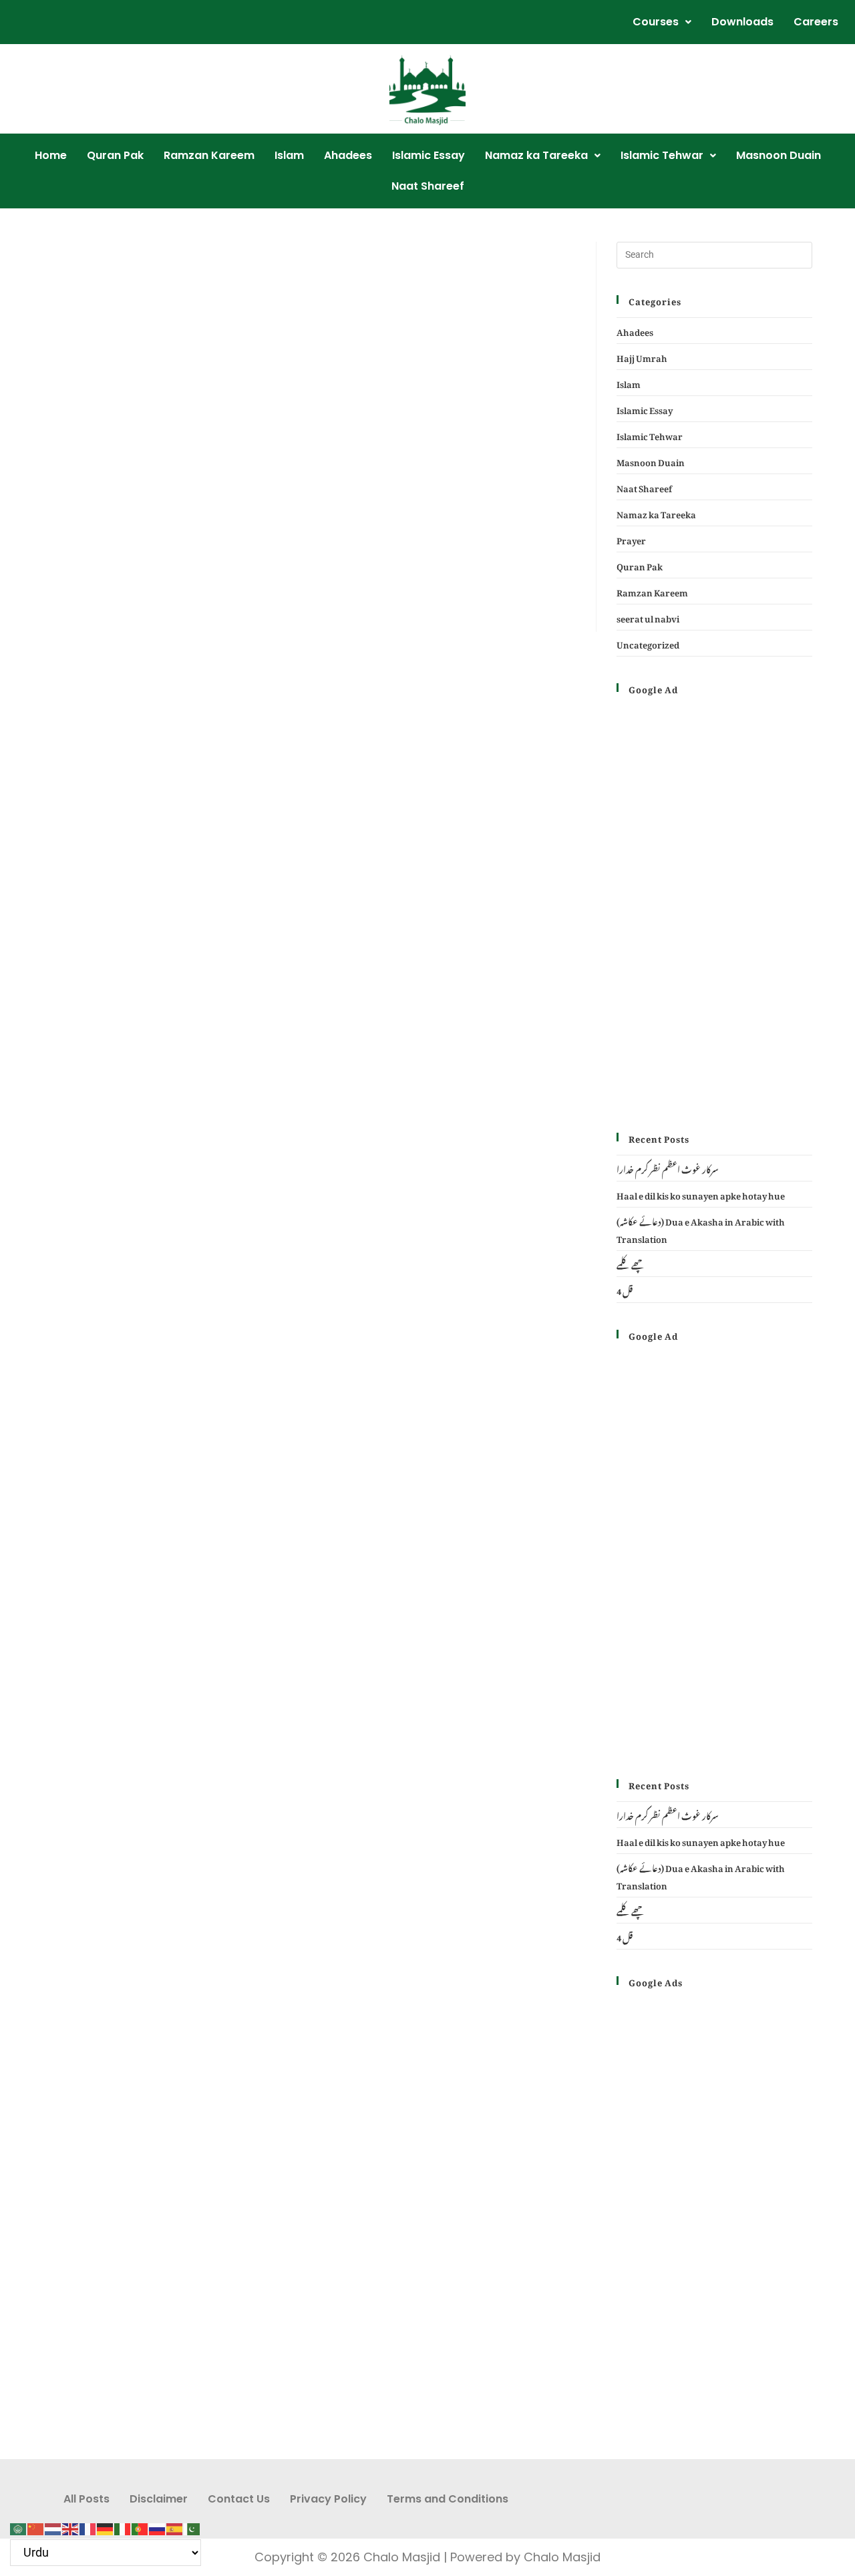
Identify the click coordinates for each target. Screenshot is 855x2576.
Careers (816, 22)
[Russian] (158, 2525)
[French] (88, 2525)
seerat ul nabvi (648, 617)
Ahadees (348, 155)
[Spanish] (175, 2525)
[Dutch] (53, 2525)
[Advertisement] (309, 341)
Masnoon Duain (779, 155)
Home (51, 155)
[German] (106, 2525)
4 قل (625, 1289)
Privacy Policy (328, 2499)
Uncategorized (648, 643)
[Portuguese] (140, 2525)
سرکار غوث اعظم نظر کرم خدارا (668, 1168)
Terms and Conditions (448, 2499)
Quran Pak (115, 155)
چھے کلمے (631, 1263)
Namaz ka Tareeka (536, 155)
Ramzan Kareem (209, 155)
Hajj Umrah (642, 356)
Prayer (631, 539)
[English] (71, 2525)
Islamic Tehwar (662, 155)
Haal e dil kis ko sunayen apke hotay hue (701, 1194)
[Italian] (123, 2525)
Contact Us (239, 2499)
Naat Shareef (428, 186)
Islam (289, 155)
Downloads (742, 22)
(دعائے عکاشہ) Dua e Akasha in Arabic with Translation (701, 1229)
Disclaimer (159, 2499)
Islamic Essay (429, 155)
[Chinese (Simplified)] (36, 2525)
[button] (662, 22)
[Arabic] (19, 2525)
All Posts (87, 2499)
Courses (656, 22)
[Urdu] (192, 2525)
